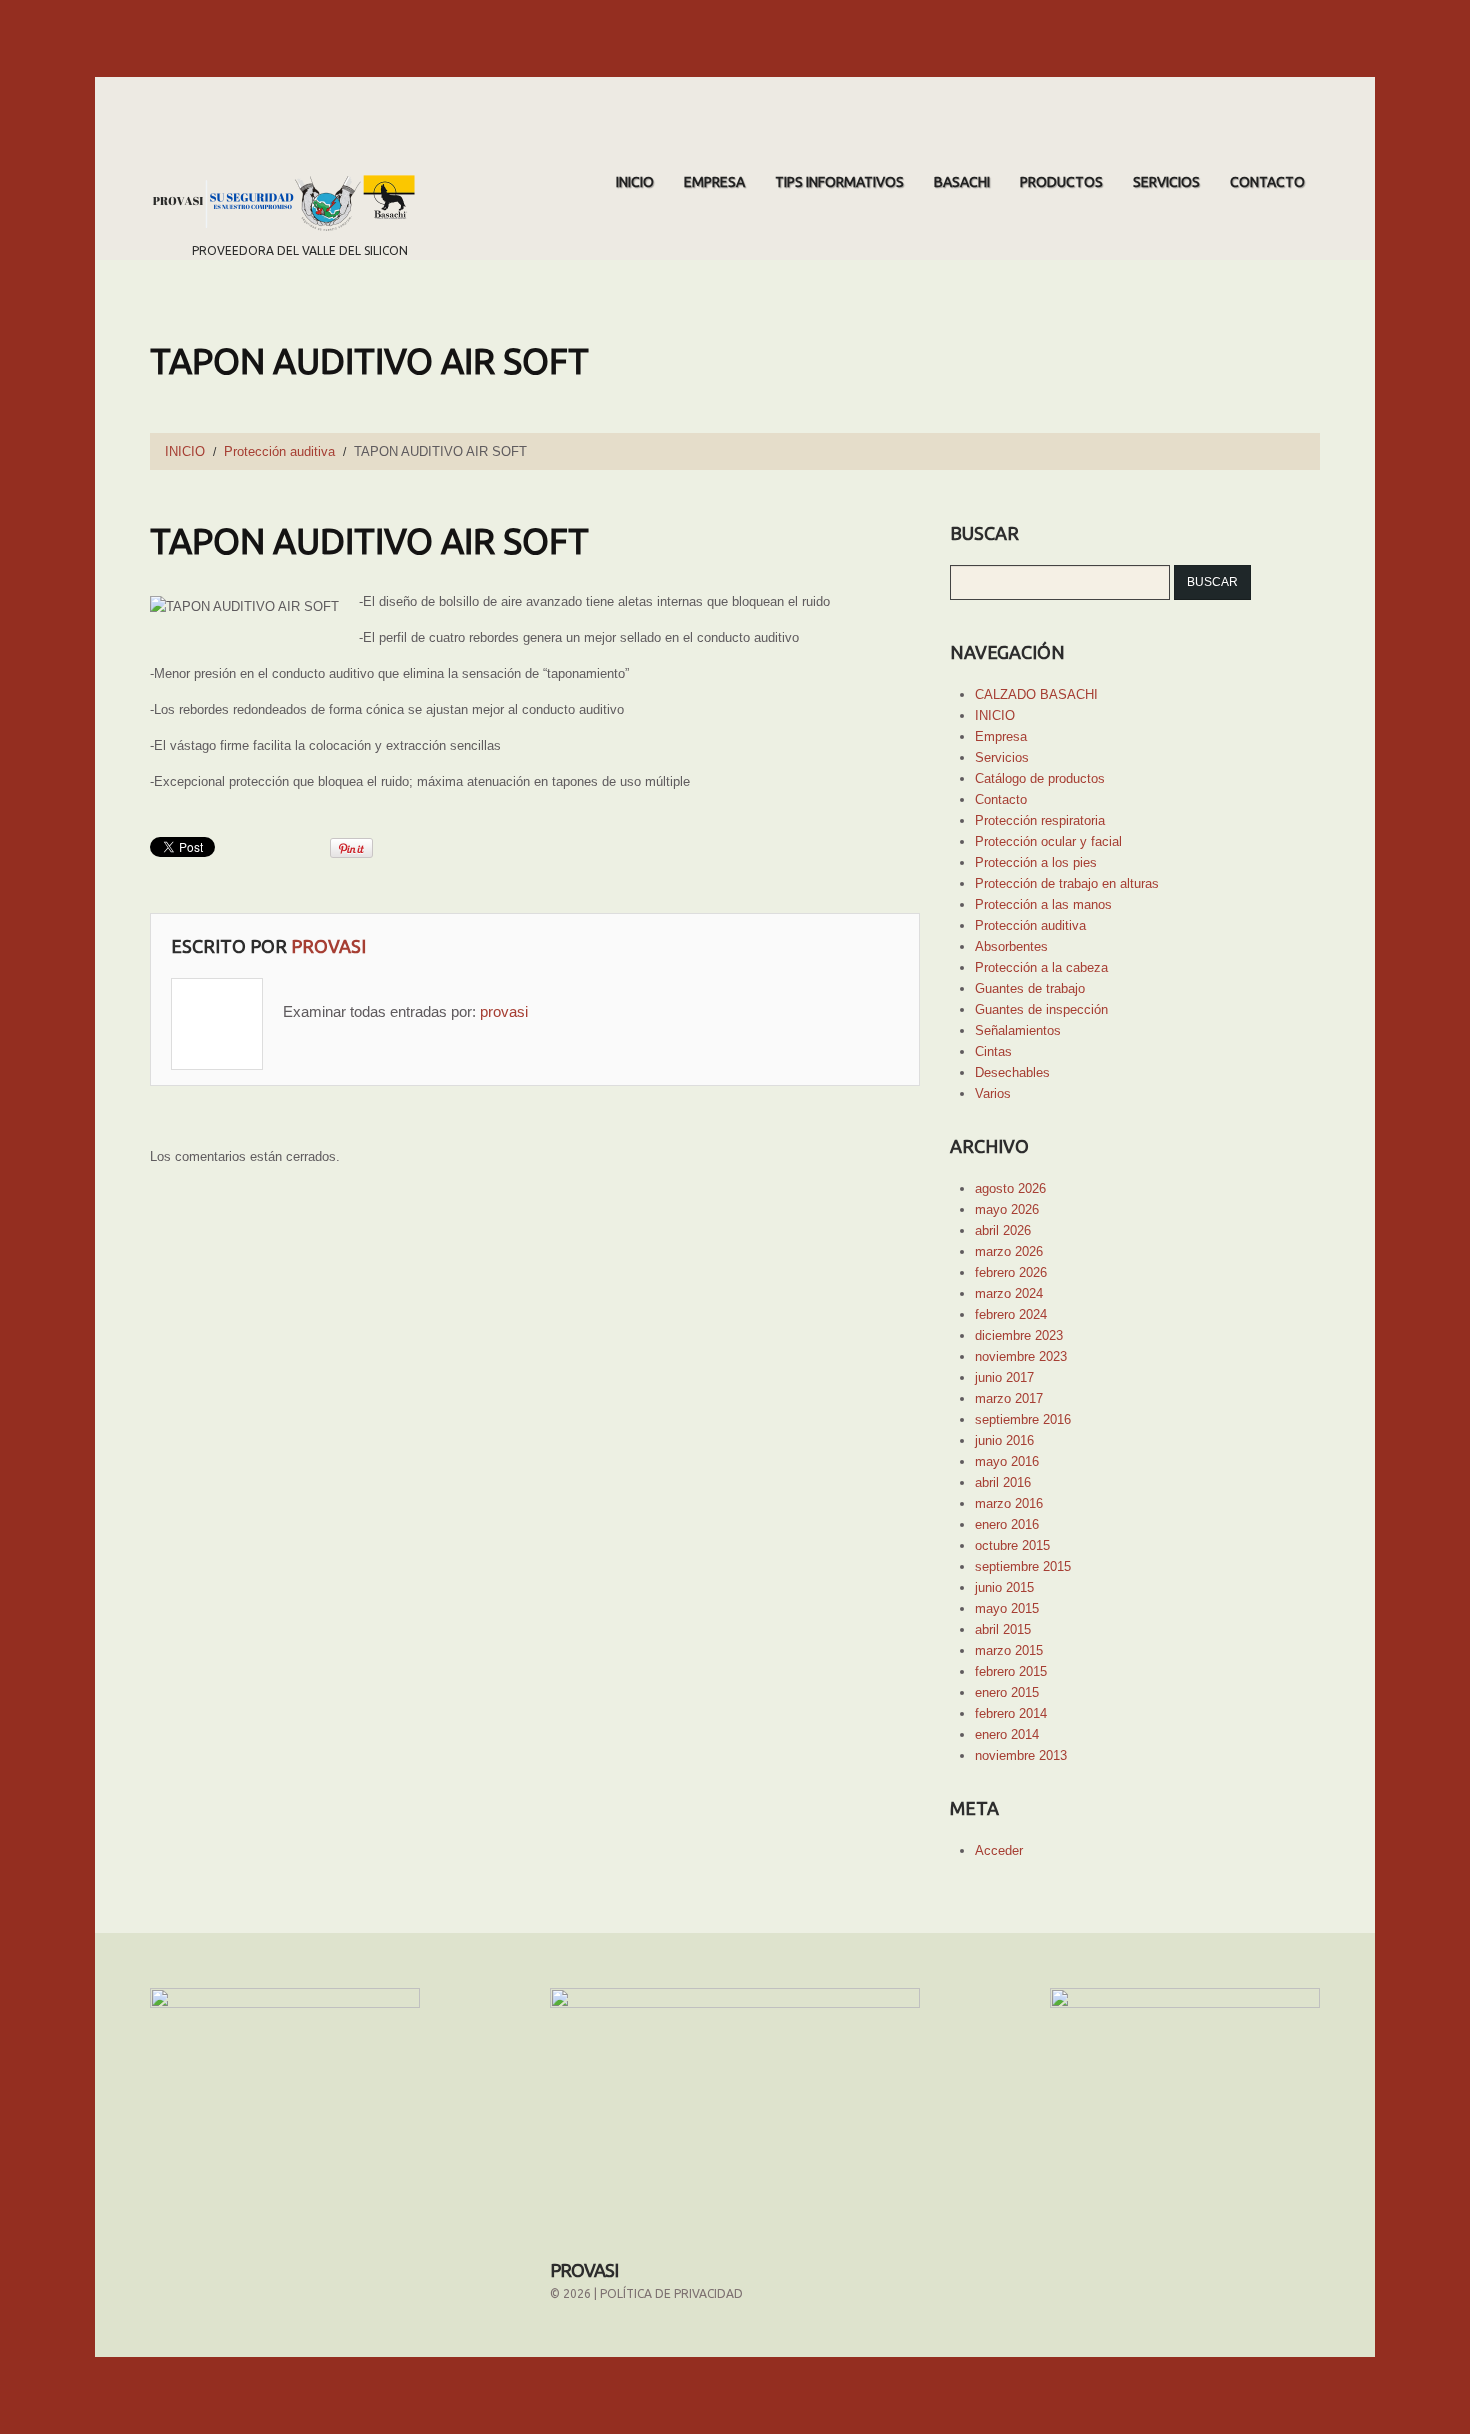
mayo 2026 (1007, 1209)
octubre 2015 (1012, 1545)
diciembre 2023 (1019, 1335)
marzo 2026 (1009, 1251)
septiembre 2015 (1023, 1566)
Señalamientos (1018, 1030)
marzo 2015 (1009, 1650)
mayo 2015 (1007, 1608)
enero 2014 (1007, 1734)
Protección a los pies (1036, 862)
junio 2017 (1004, 1377)
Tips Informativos (839, 182)
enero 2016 (1007, 1524)
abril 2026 (1003, 1230)
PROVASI (584, 2270)
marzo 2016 (1009, 1503)
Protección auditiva (279, 451)
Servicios (1166, 182)
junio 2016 (1004, 1440)
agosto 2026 (1010, 1188)
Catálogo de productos (1040, 778)
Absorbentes (1011, 946)
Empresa (714, 182)
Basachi (962, 182)
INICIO (635, 182)
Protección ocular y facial (1048, 841)
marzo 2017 (1009, 1398)
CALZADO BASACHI (1036, 694)
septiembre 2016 (1023, 1419)
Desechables (1012, 1072)
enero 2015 (1007, 1692)
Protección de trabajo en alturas (1067, 883)
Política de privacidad (671, 2293)
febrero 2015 (1011, 1671)
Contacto (1267, 182)
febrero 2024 (1011, 1314)
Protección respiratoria (1040, 820)
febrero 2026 (1011, 1272)
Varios (993, 1093)
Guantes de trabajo (1030, 988)
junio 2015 (1004, 1587)
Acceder (999, 1850)
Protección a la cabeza (1041, 967)
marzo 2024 (1009, 1293)
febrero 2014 (1011, 1713)
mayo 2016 (1007, 1461)
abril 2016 (1003, 1482)
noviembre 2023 (1021, 1356)
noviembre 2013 (1021, 1755)
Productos (1061, 182)
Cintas (993, 1051)
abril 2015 (1003, 1629)
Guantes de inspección (1041, 1009)
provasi (328, 946)
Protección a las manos (1043, 904)
